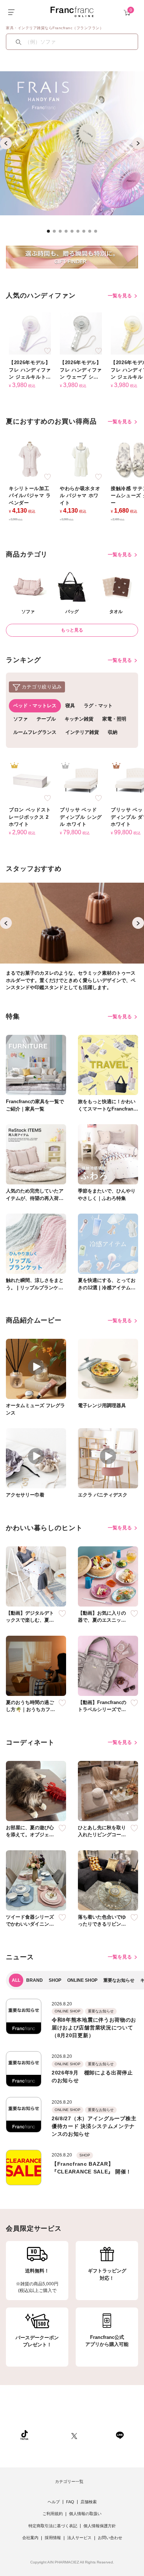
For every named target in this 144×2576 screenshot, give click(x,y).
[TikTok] (24, 2435)
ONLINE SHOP (82, 1980)
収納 (113, 732)
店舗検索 (89, 2502)
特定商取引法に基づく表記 (53, 2526)
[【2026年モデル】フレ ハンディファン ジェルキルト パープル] (30, 333)
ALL (16, 1980)
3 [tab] (62, 233)
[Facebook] (96, 2435)
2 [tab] (56, 233)
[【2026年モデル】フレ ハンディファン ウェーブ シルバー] (81, 333)
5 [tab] (74, 233)
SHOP (55, 1980)
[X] (74, 2435)
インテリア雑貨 (82, 732)
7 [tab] (86, 233)
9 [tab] (98, 233)
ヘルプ (54, 2502)
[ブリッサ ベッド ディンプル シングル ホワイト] (81, 781)
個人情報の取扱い (85, 2514)
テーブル (46, 719)
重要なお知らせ (119, 1980)
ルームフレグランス (35, 732)
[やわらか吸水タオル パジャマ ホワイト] (81, 459)
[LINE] (120, 2435)
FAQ (70, 2502)
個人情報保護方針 (100, 2526)
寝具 (70, 706)
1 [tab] (51, 233)
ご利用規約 (53, 2514)
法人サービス (79, 2538)
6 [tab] (80, 233)
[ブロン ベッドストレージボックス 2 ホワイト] (30, 781)
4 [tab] (68, 233)
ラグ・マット (98, 706)
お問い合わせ (110, 2538)
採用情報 (53, 2538)
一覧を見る (121, 296)
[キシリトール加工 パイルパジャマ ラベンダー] (30, 459)
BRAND (35, 1980)
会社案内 (30, 2538)
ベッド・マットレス (35, 706)
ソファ (20, 719)
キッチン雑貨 (79, 719)
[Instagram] (50, 2435)
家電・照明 (114, 719)
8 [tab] (92, 233)
